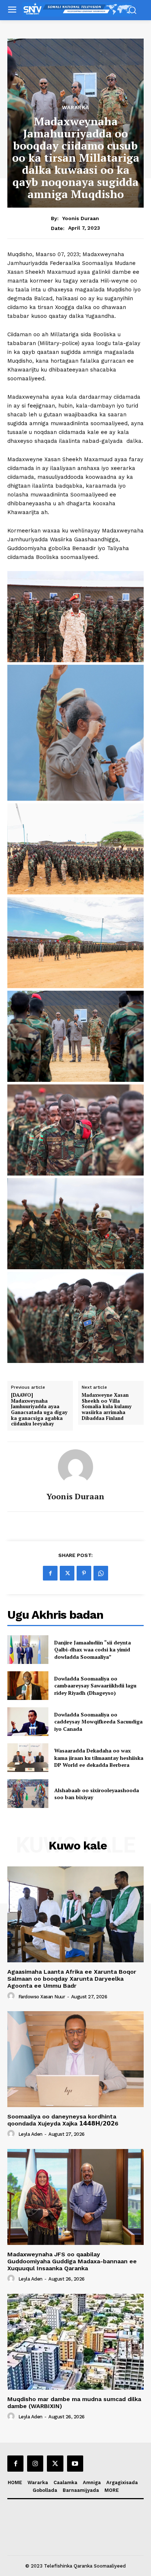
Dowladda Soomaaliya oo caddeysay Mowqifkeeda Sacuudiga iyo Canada (98, 1722)
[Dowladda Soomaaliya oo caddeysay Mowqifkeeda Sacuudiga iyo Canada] (28, 1722)
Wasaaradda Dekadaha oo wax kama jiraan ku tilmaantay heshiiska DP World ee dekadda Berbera (99, 1758)
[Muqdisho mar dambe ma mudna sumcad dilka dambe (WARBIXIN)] (75, 2342)
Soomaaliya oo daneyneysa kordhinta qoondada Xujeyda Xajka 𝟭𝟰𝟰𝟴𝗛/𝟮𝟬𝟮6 (63, 2120)
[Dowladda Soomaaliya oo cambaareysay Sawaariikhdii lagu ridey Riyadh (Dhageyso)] (28, 1686)
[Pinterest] (84, 1573)
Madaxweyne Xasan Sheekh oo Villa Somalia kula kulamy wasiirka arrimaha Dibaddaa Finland (107, 1407)
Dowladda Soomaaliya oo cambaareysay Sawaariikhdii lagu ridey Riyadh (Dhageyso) (95, 1686)
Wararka (75, 107)
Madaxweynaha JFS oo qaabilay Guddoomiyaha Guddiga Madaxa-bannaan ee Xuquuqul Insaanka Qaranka (72, 2261)
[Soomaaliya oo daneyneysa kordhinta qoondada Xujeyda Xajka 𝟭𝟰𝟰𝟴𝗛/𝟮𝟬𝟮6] (75, 2059)
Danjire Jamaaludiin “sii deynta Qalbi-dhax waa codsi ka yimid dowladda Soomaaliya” (93, 1650)
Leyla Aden (30, 2134)
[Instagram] (35, 2464)
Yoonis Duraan (81, 218)
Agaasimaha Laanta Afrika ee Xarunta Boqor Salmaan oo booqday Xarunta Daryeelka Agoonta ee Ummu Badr (72, 1979)
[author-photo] (12, 1996)
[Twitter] (67, 1573)
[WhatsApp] (101, 1573)
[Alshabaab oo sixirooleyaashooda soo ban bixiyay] (28, 1794)
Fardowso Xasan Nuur (42, 1997)
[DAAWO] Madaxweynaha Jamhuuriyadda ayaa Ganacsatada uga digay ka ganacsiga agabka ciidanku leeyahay (39, 1410)
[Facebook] (50, 1573)
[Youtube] (75, 2464)
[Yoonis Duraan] (75, 1467)
